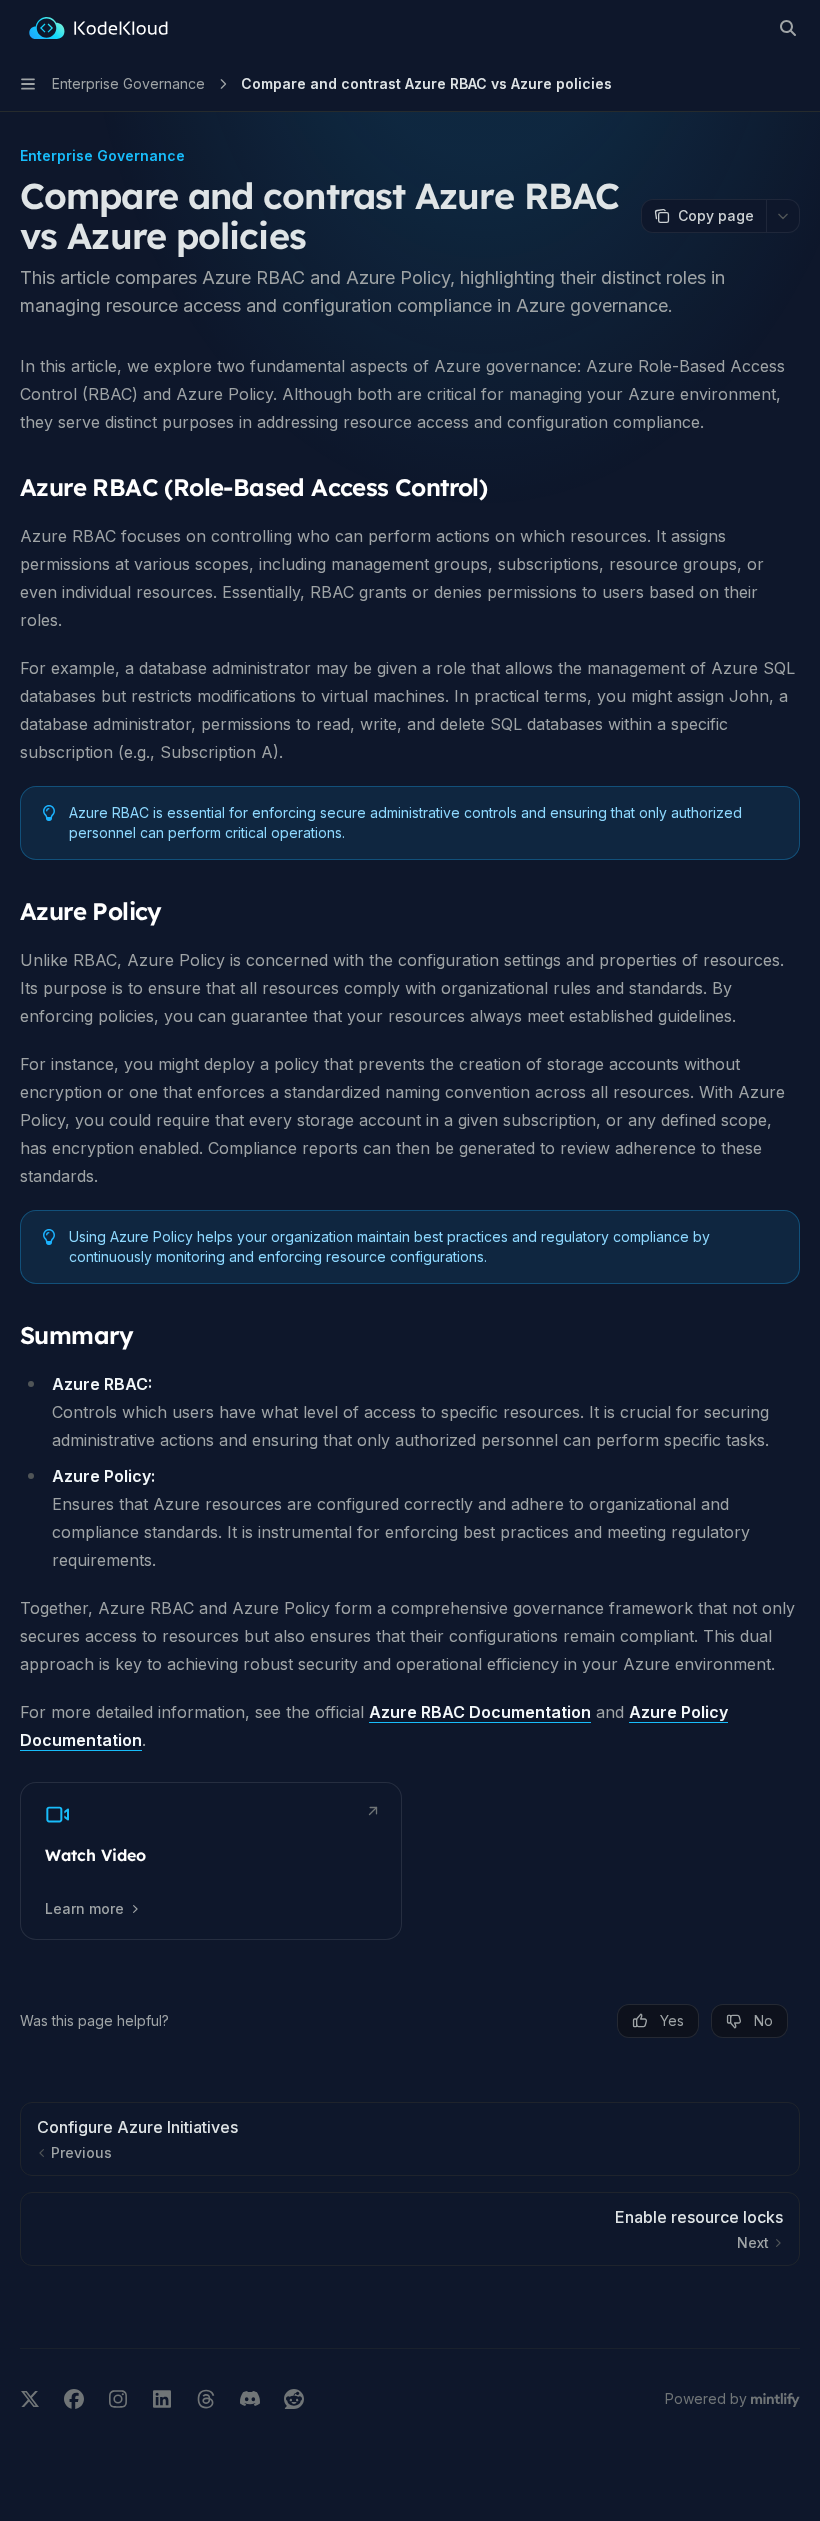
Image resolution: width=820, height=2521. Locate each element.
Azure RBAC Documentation (480, 1712)
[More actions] (783, 216)
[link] (211, 1861)
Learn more (84, 1908)
